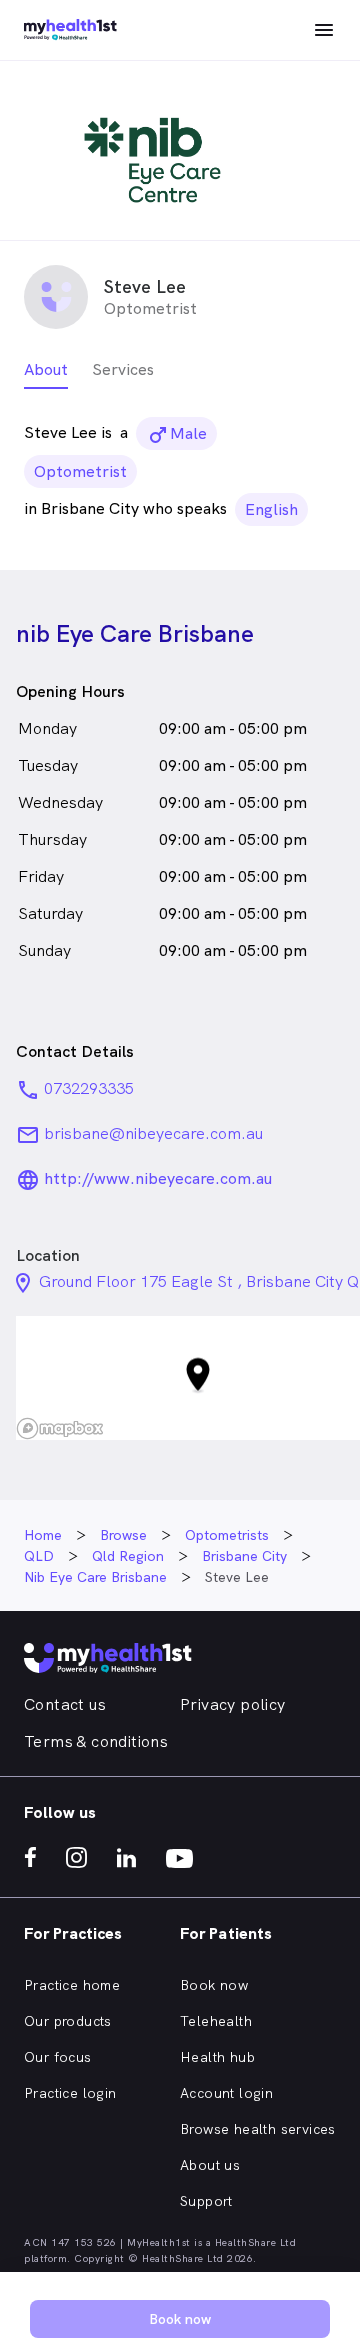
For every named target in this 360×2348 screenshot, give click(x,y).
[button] (198, 1378)
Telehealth (216, 2021)
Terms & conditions (96, 1741)
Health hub (217, 2057)
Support (206, 2201)
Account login (226, 2093)
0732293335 (89, 1088)
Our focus (58, 2057)
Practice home (72, 1985)
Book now (214, 1985)
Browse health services (258, 2129)
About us (210, 2165)
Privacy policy (233, 1704)
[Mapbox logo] (60, 1428)
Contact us (65, 1704)
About (46, 369)
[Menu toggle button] (324, 30)
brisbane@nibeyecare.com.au (153, 1133)
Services (123, 369)
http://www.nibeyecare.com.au (158, 1178)
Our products (68, 2021)
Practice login (70, 2093)
